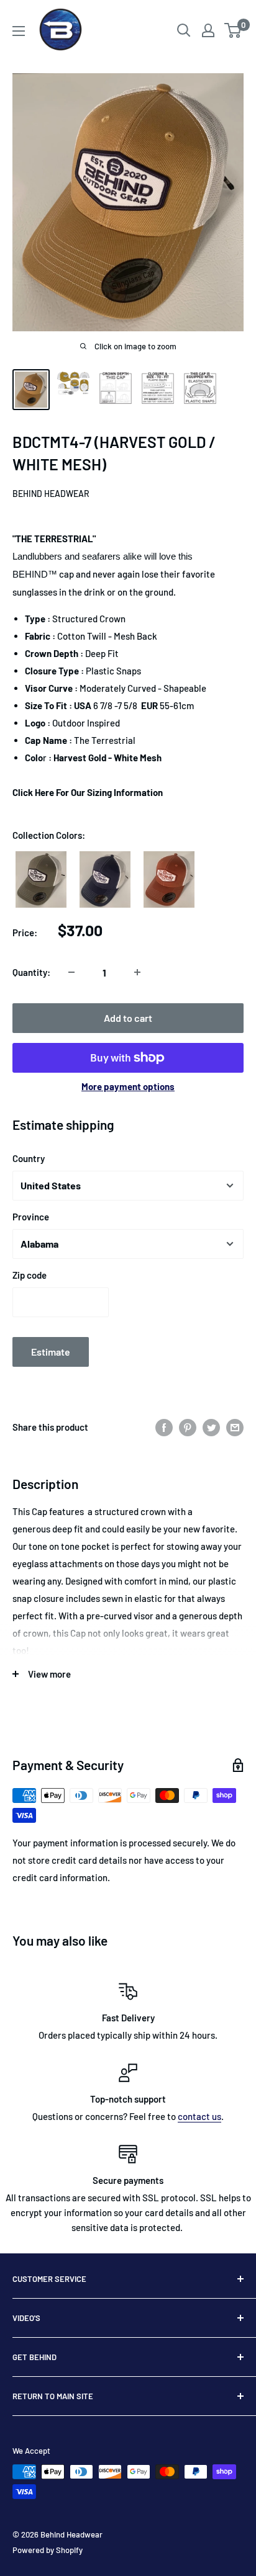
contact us (199, 2116)
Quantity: (31, 972)
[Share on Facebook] (164, 1426)
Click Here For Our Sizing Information (88, 792)
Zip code (30, 1275)
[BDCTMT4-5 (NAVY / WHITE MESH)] (105, 880)
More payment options (128, 1086)
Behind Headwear (51, 494)
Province (31, 1217)
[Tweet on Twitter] (211, 1426)
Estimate (51, 1352)
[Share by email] (235, 1426)
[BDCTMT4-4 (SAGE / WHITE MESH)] (41, 880)
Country (29, 1158)
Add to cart (128, 1018)
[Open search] (184, 30)
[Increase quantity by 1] (137, 972)
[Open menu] (19, 31)
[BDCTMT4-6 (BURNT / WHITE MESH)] (169, 879)
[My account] (208, 30)
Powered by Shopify (48, 2550)
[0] (233, 30)
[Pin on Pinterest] (188, 1426)
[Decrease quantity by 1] (71, 972)
